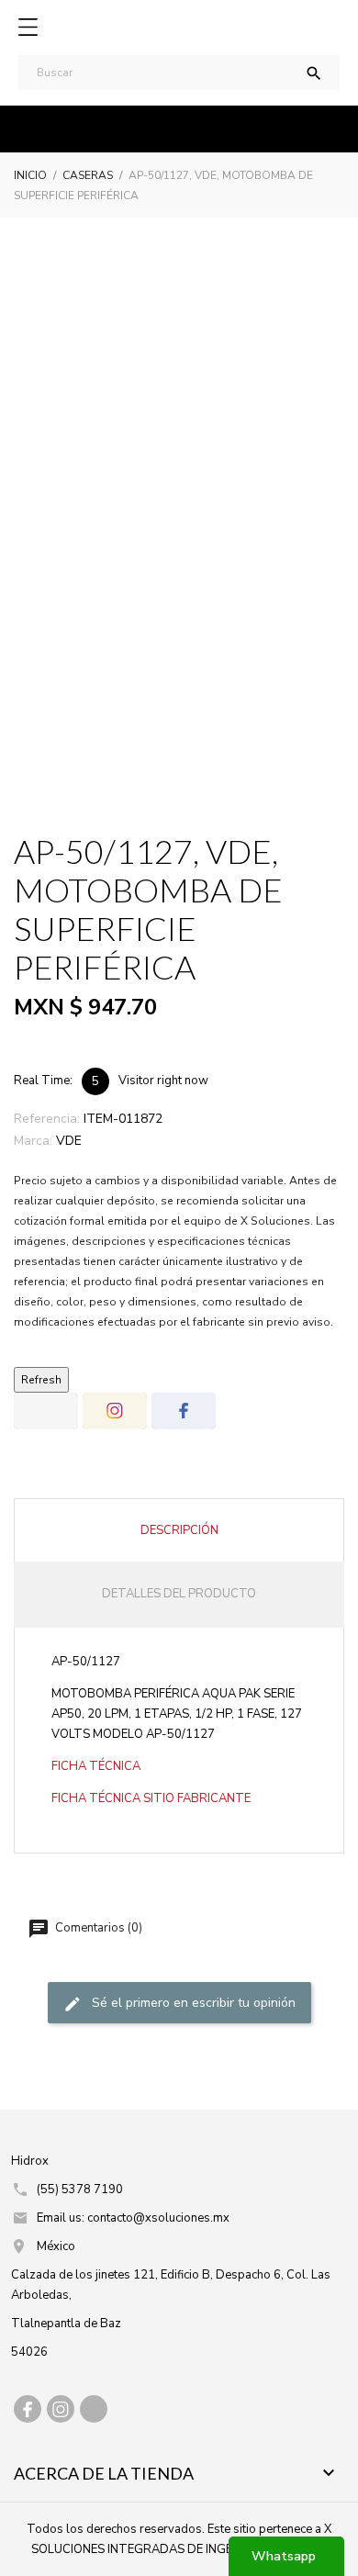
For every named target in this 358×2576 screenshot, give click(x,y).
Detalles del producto (179, 1594)
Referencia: (47, 1119)
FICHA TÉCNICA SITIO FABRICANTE (151, 1798)
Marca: (33, 1141)
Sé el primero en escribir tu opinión (192, 2003)
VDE (69, 1141)
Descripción (179, 1530)
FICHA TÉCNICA (96, 1766)
